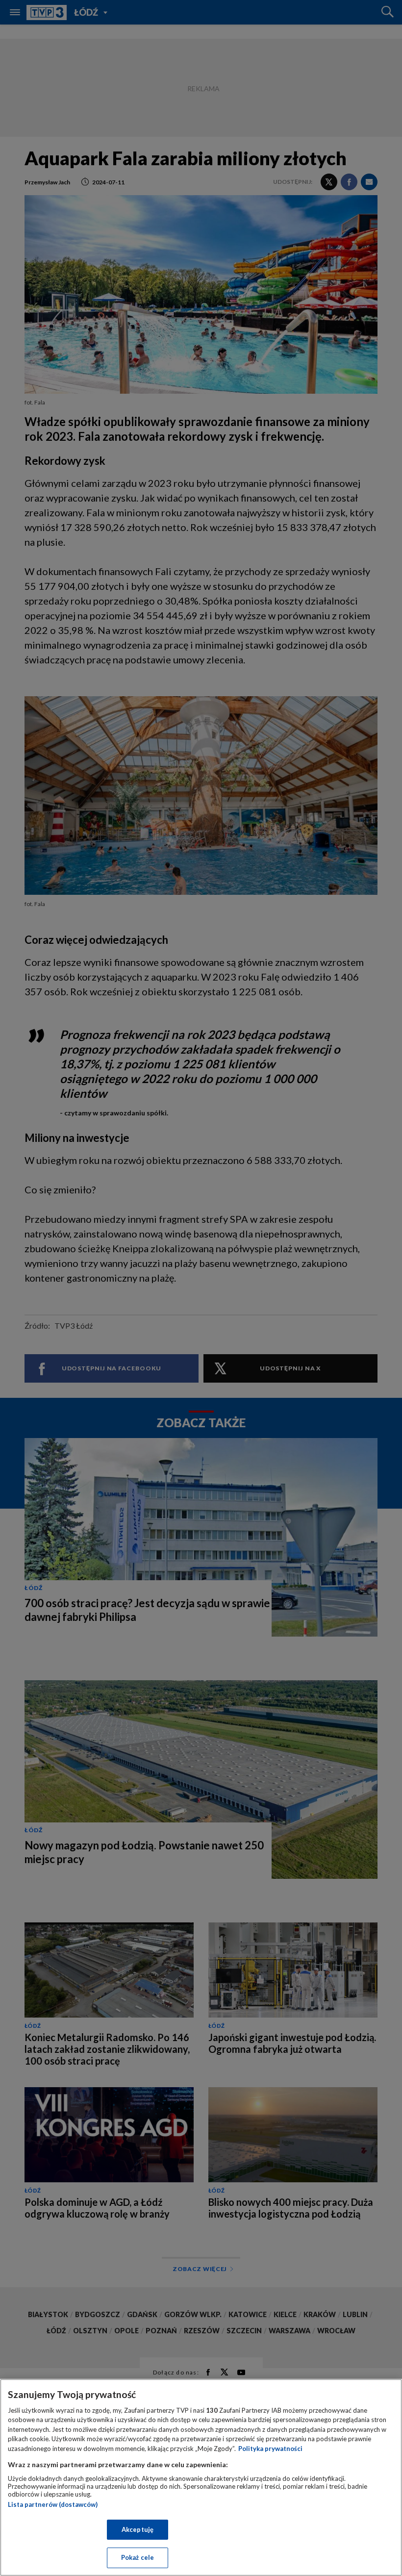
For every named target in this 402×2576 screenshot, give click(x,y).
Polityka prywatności (270, 2449)
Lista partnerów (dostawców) (53, 2504)
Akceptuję (138, 2529)
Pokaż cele (138, 2557)
